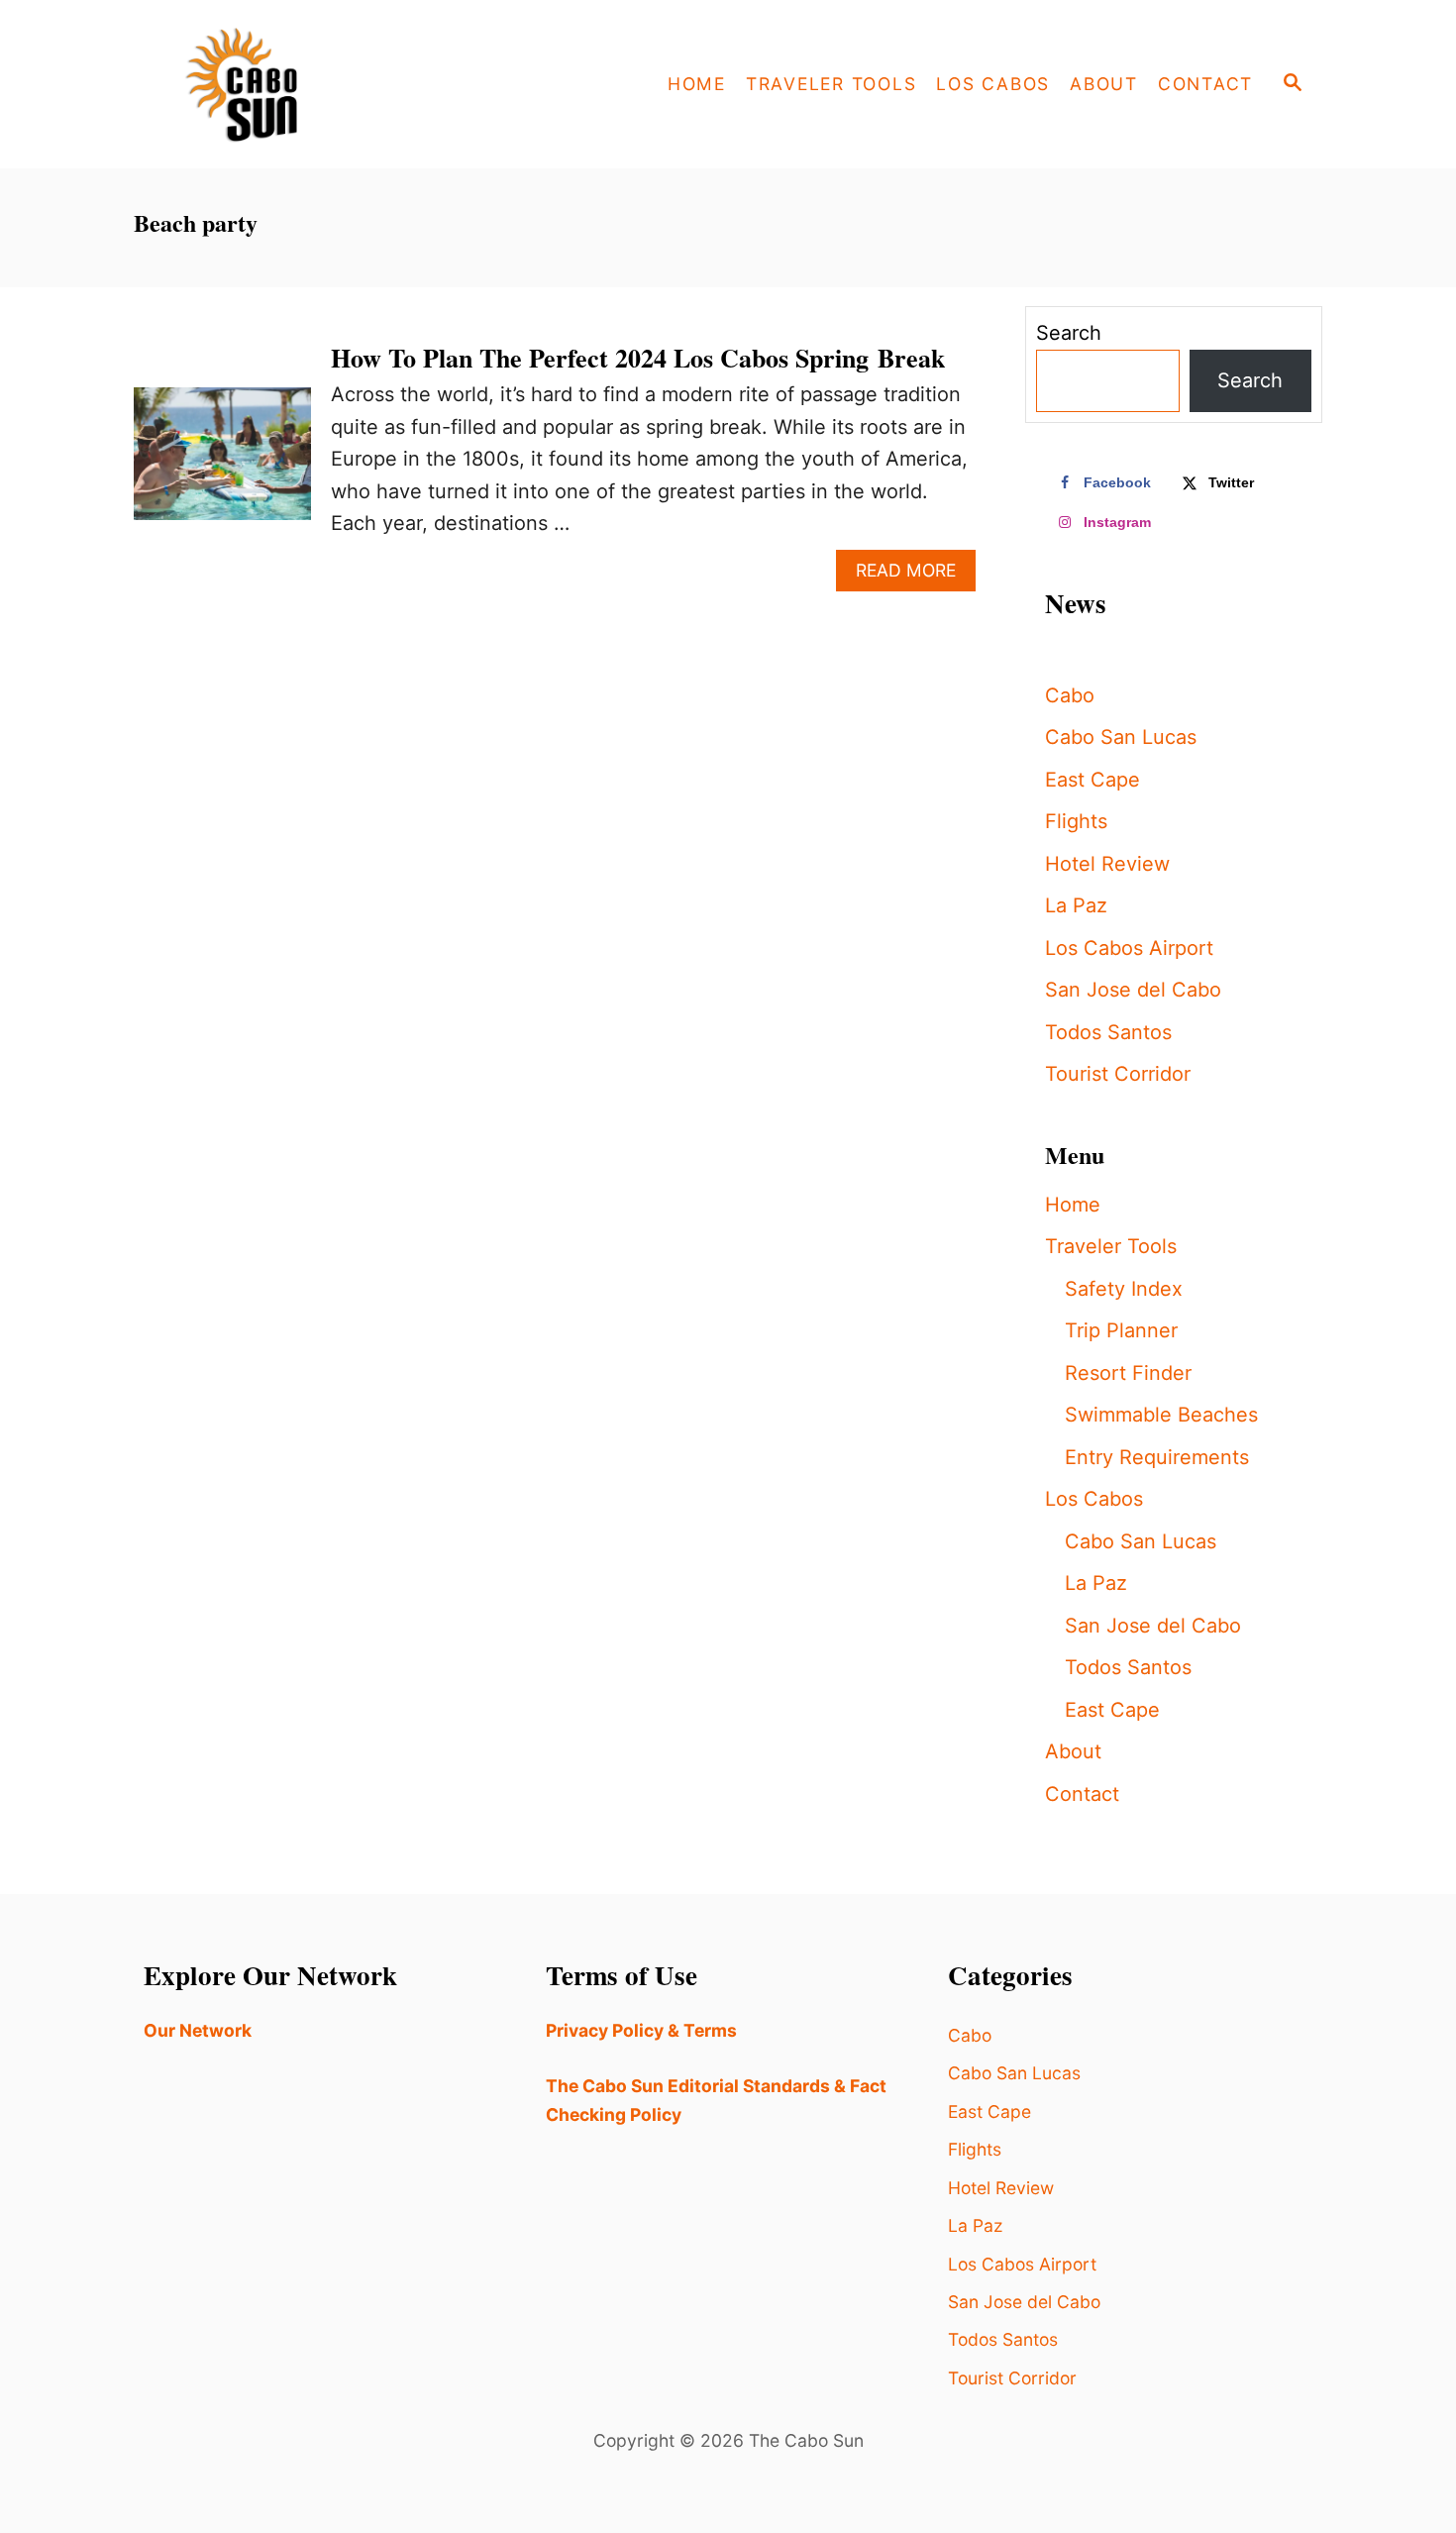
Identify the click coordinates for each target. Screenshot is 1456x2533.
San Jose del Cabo (1133, 990)
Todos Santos (1108, 1032)
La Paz (1076, 905)
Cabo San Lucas (1121, 737)
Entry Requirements (1157, 1457)
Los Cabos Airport (1129, 948)
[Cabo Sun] (312, 84)
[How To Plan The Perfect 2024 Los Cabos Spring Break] (222, 464)
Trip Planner (1121, 1330)
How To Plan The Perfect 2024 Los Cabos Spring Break (638, 358)
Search (1069, 333)
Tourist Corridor (1118, 1074)
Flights (1076, 821)
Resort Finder (1128, 1373)
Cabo (1070, 695)
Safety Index (1124, 1289)
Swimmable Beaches (1161, 1415)
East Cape (1092, 780)
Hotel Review (1107, 864)
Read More (916, 575)
